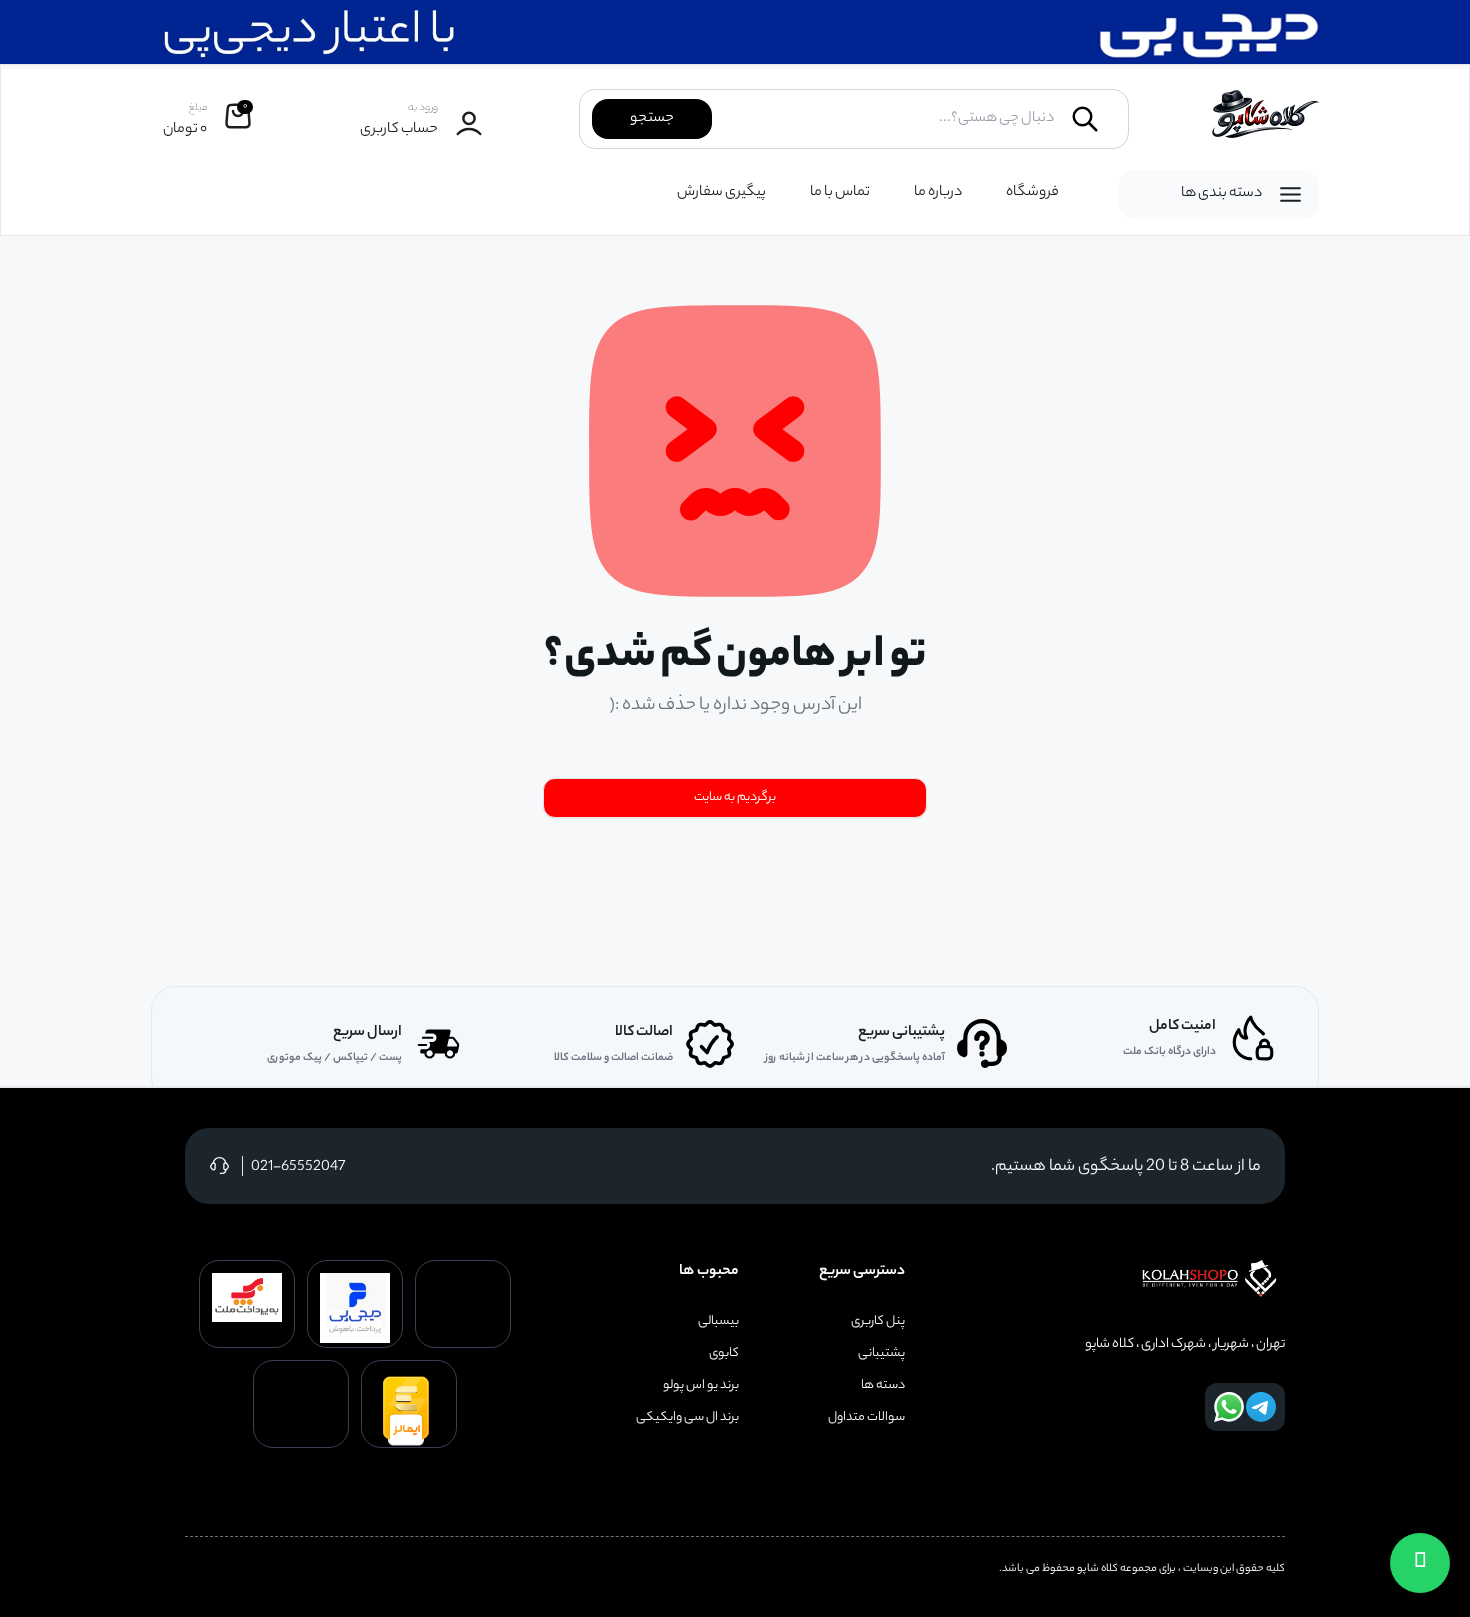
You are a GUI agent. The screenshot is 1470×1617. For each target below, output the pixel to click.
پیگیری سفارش (721, 193)
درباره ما (938, 193)
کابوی (724, 1354)
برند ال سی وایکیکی (687, 1418)
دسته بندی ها (1221, 194)
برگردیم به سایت (735, 797)
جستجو (652, 119)
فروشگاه (1032, 193)
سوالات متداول (866, 1418)
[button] (1420, 1563)
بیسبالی (718, 1322)
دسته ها (883, 1386)
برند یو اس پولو (701, 1386)
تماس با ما (840, 193)
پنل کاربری (878, 1322)
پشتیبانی (881, 1354)
